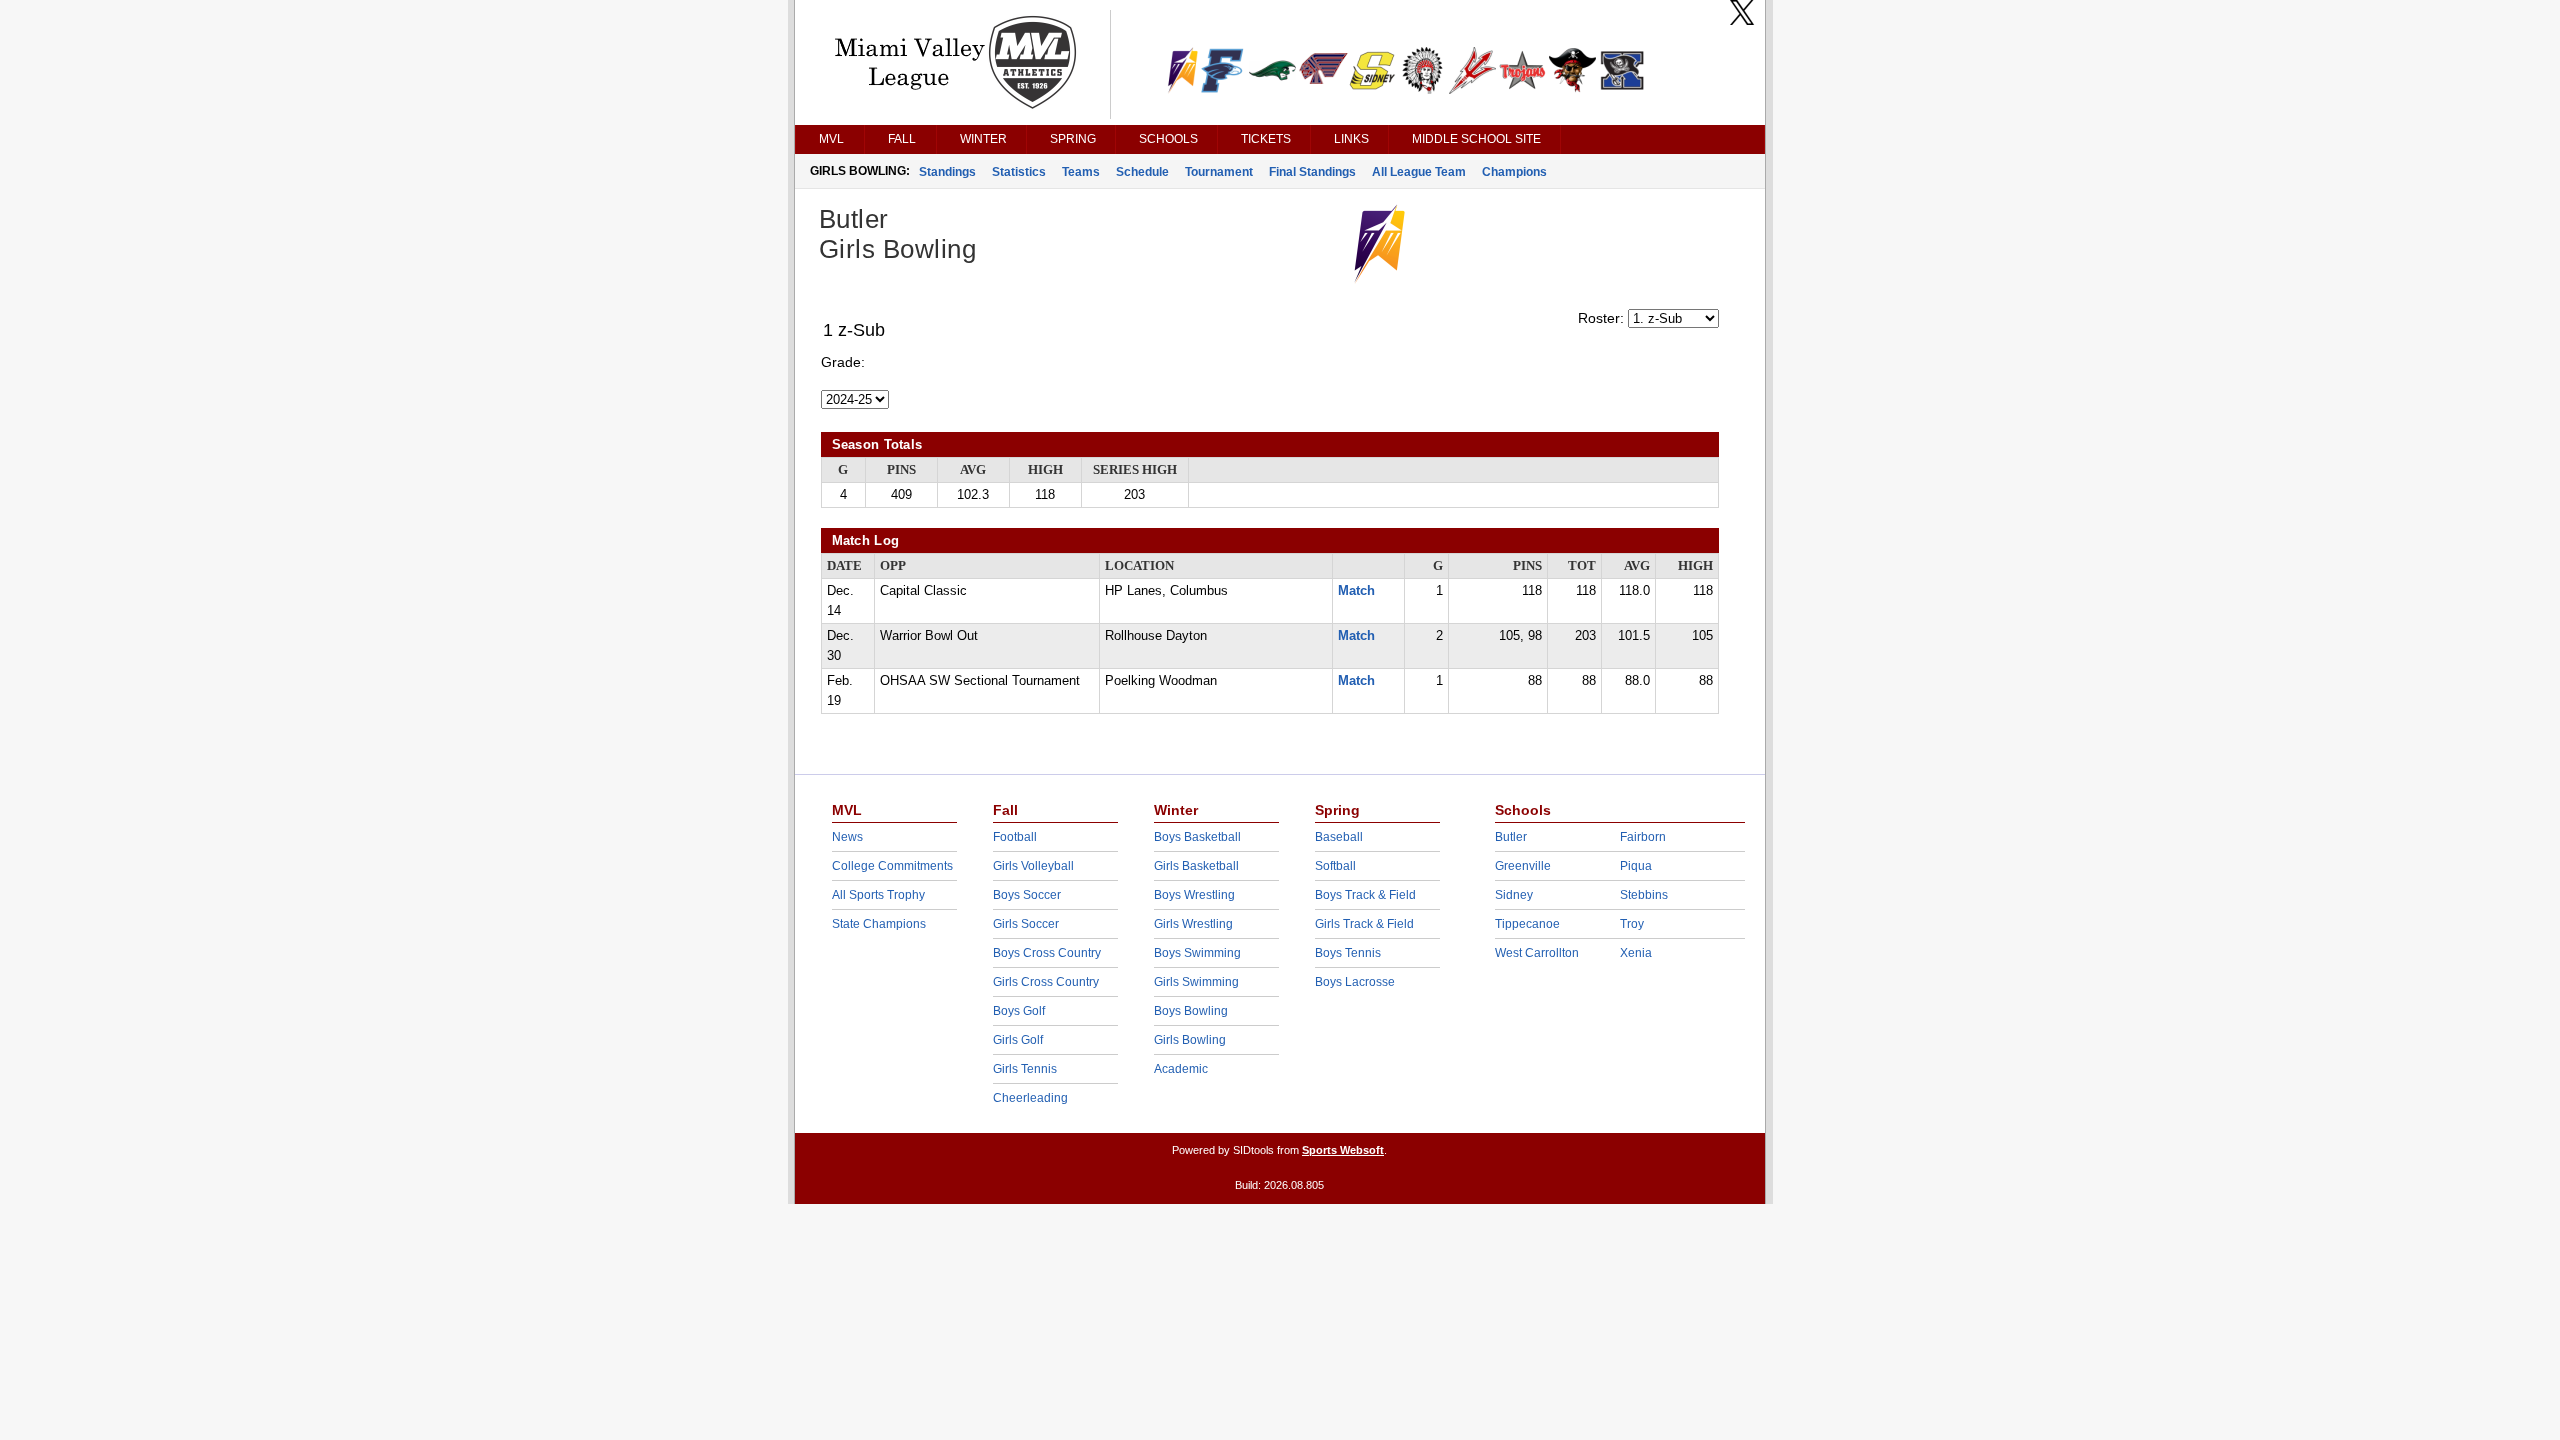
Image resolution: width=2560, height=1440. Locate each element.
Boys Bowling (1191, 1011)
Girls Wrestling (1193, 924)
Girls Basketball (1196, 866)
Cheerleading (1030, 1098)
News (847, 837)
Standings (947, 172)
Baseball (1339, 837)
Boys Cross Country (1047, 953)
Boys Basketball (1197, 837)
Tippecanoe (1527, 924)
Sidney (1514, 895)
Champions (1514, 172)
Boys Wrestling (1194, 895)
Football (1015, 837)
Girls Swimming (1196, 982)
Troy (1632, 924)
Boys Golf (1019, 1011)
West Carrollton (1537, 953)
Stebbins (1644, 895)
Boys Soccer (1027, 895)
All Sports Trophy (878, 895)
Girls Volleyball (1033, 866)
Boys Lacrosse (1355, 982)
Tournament (1219, 172)
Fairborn (1643, 837)
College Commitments (892, 866)
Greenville (1523, 866)
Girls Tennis (1025, 1069)
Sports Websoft (1343, 1150)
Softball (1335, 866)
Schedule (1142, 172)
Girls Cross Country (1046, 982)
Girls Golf (1018, 1040)
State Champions (879, 924)
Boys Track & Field (1365, 895)
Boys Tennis (1348, 953)
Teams (1081, 172)
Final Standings (1312, 172)
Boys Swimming (1197, 953)
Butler (1511, 837)
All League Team (1419, 172)
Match (1356, 591)
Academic (1181, 1069)
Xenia (1636, 953)
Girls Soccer (1026, 924)
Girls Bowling (1190, 1040)
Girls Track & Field (1364, 924)
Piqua (1636, 866)
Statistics (1019, 172)
